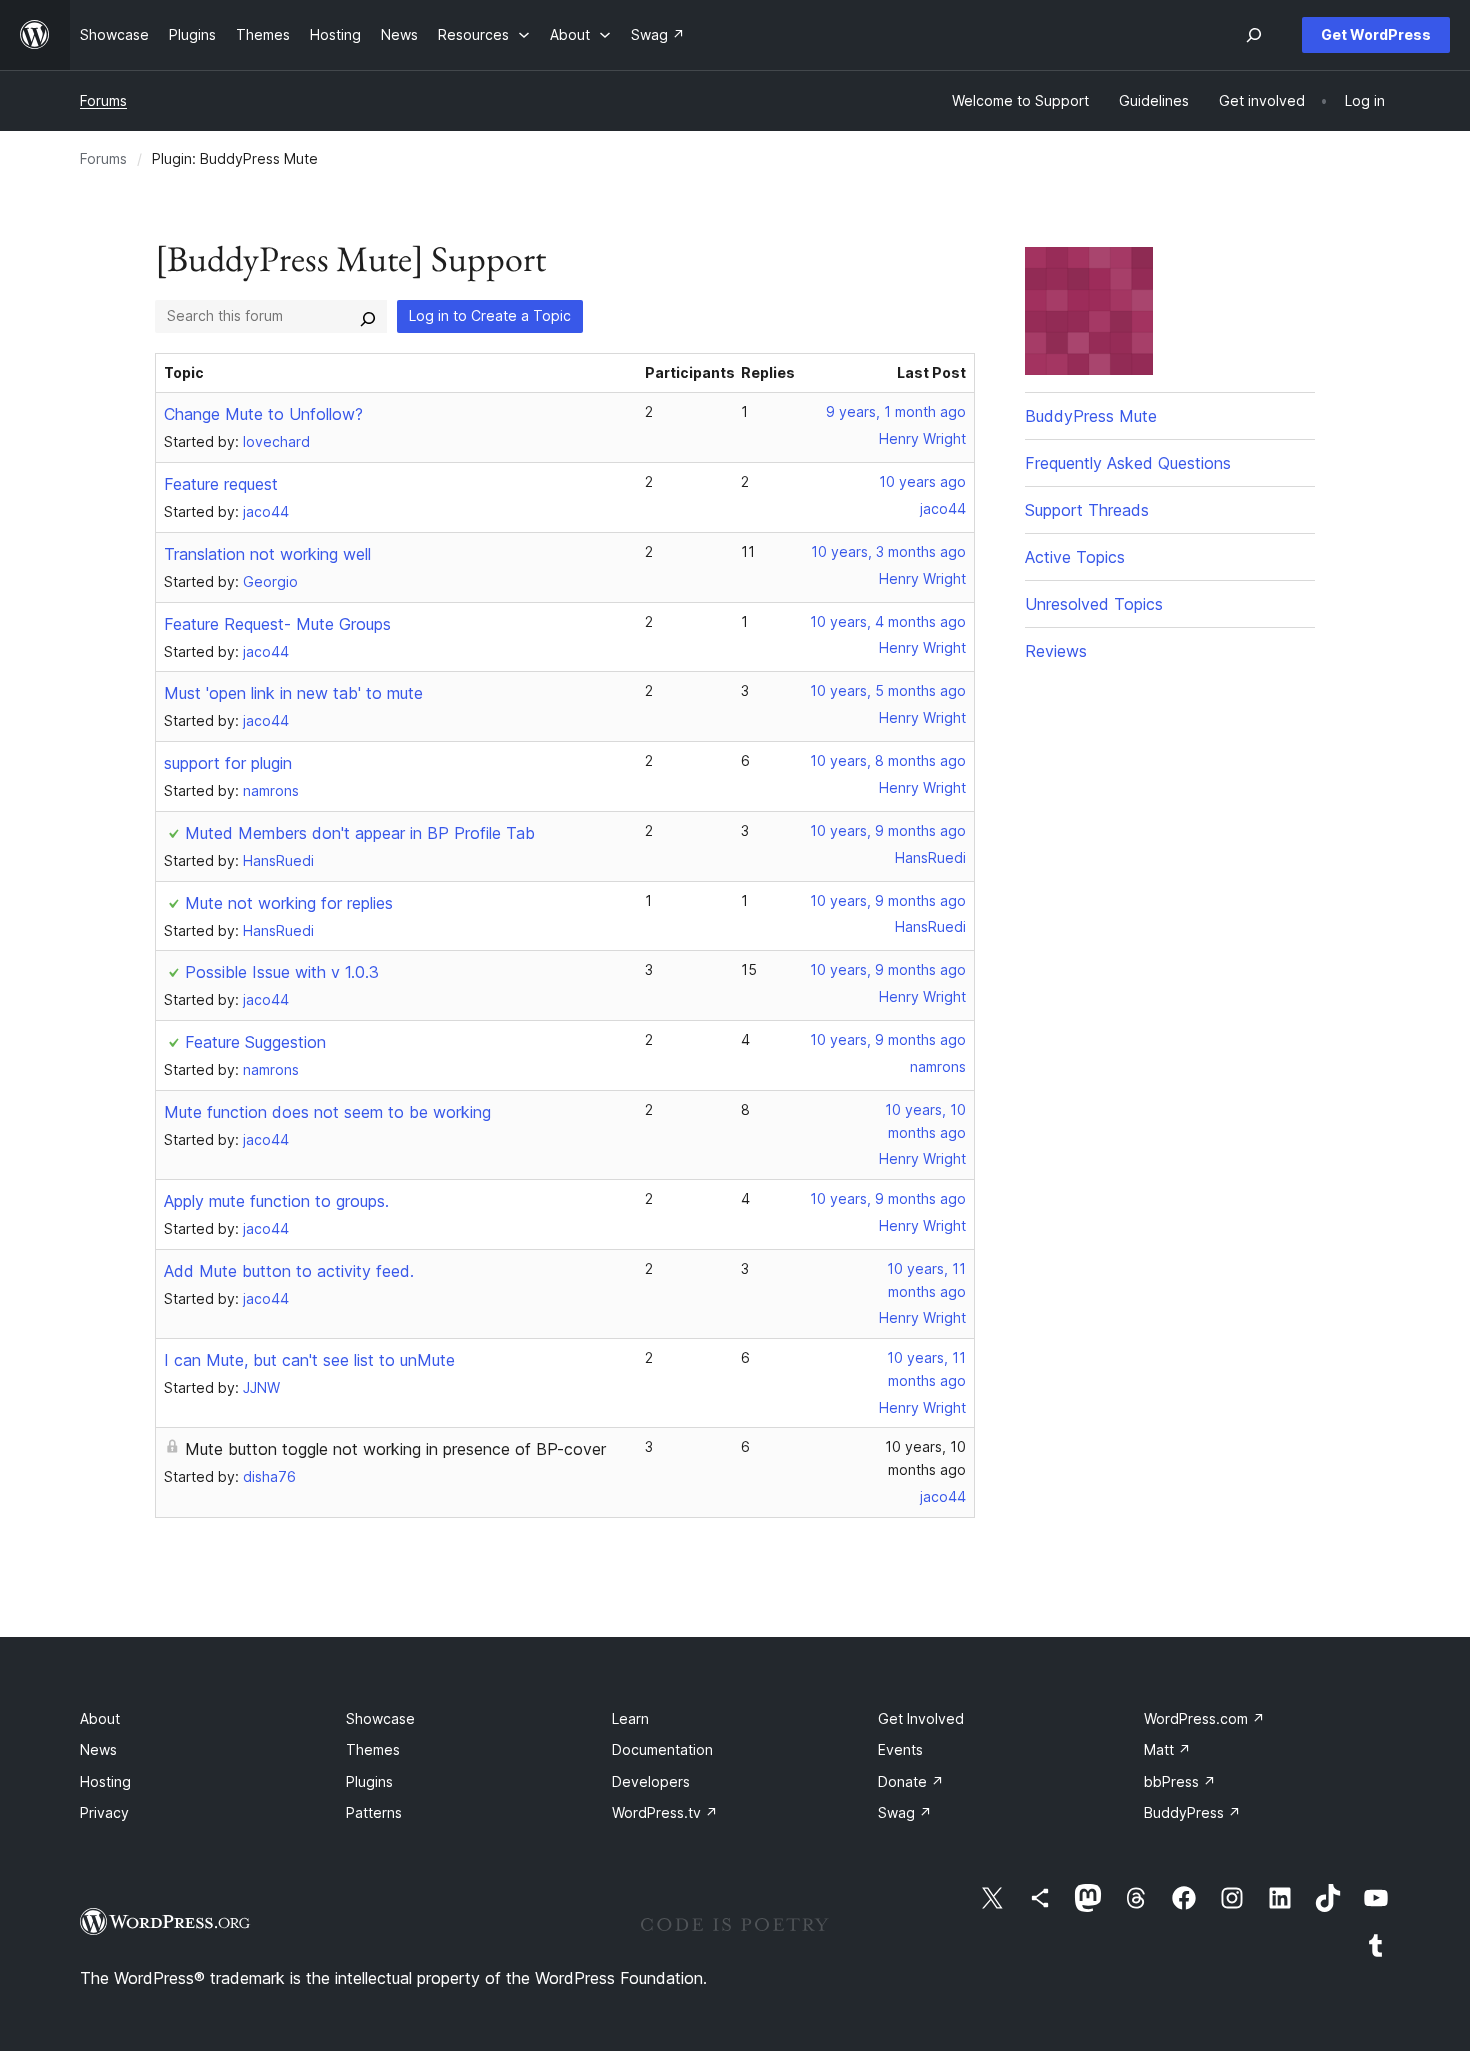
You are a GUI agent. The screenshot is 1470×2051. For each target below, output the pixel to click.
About (100, 1718)
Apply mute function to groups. (276, 1201)
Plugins (369, 1781)
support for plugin (228, 763)
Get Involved (921, 1718)
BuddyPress (1192, 1812)
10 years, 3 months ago (888, 551)
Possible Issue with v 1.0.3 (282, 972)
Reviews (1056, 651)
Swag (905, 1812)
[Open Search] (1254, 35)
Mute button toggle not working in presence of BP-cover (395, 1449)
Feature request (221, 484)
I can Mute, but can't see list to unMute (309, 1360)
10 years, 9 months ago (888, 830)
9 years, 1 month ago (896, 411)
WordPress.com (1204, 1718)
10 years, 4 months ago (888, 621)
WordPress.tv (665, 1812)
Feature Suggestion (255, 1042)
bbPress (1180, 1781)
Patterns (374, 1812)
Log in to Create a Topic (490, 315)
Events (900, 1749)
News (98, 1749)
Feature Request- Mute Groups (277, 624)
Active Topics (1075, 557)
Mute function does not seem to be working (327, 1112)
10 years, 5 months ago (888, 690)
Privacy (104, 1812)
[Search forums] (368, 316)
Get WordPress (1376, 34)
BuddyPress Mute (1091, 416)
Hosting (105, 1781)
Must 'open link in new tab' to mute (293, 693)
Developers (651, 1781)
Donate (911, 1781)
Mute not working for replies (289, 903)
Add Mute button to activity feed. (289, 1271)
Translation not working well (267, 554)
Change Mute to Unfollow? (263, 414)
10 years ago (922, 481)
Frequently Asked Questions (1128, 463)
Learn (630, 1718)
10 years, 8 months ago (888, 760)
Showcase (380, 1718)
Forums (103, 100)
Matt (1167, 1749)
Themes (373, 1749)
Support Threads (1087, 510)
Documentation (662, 1749)
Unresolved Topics (1094, 604)
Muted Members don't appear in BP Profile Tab (360, 833)
